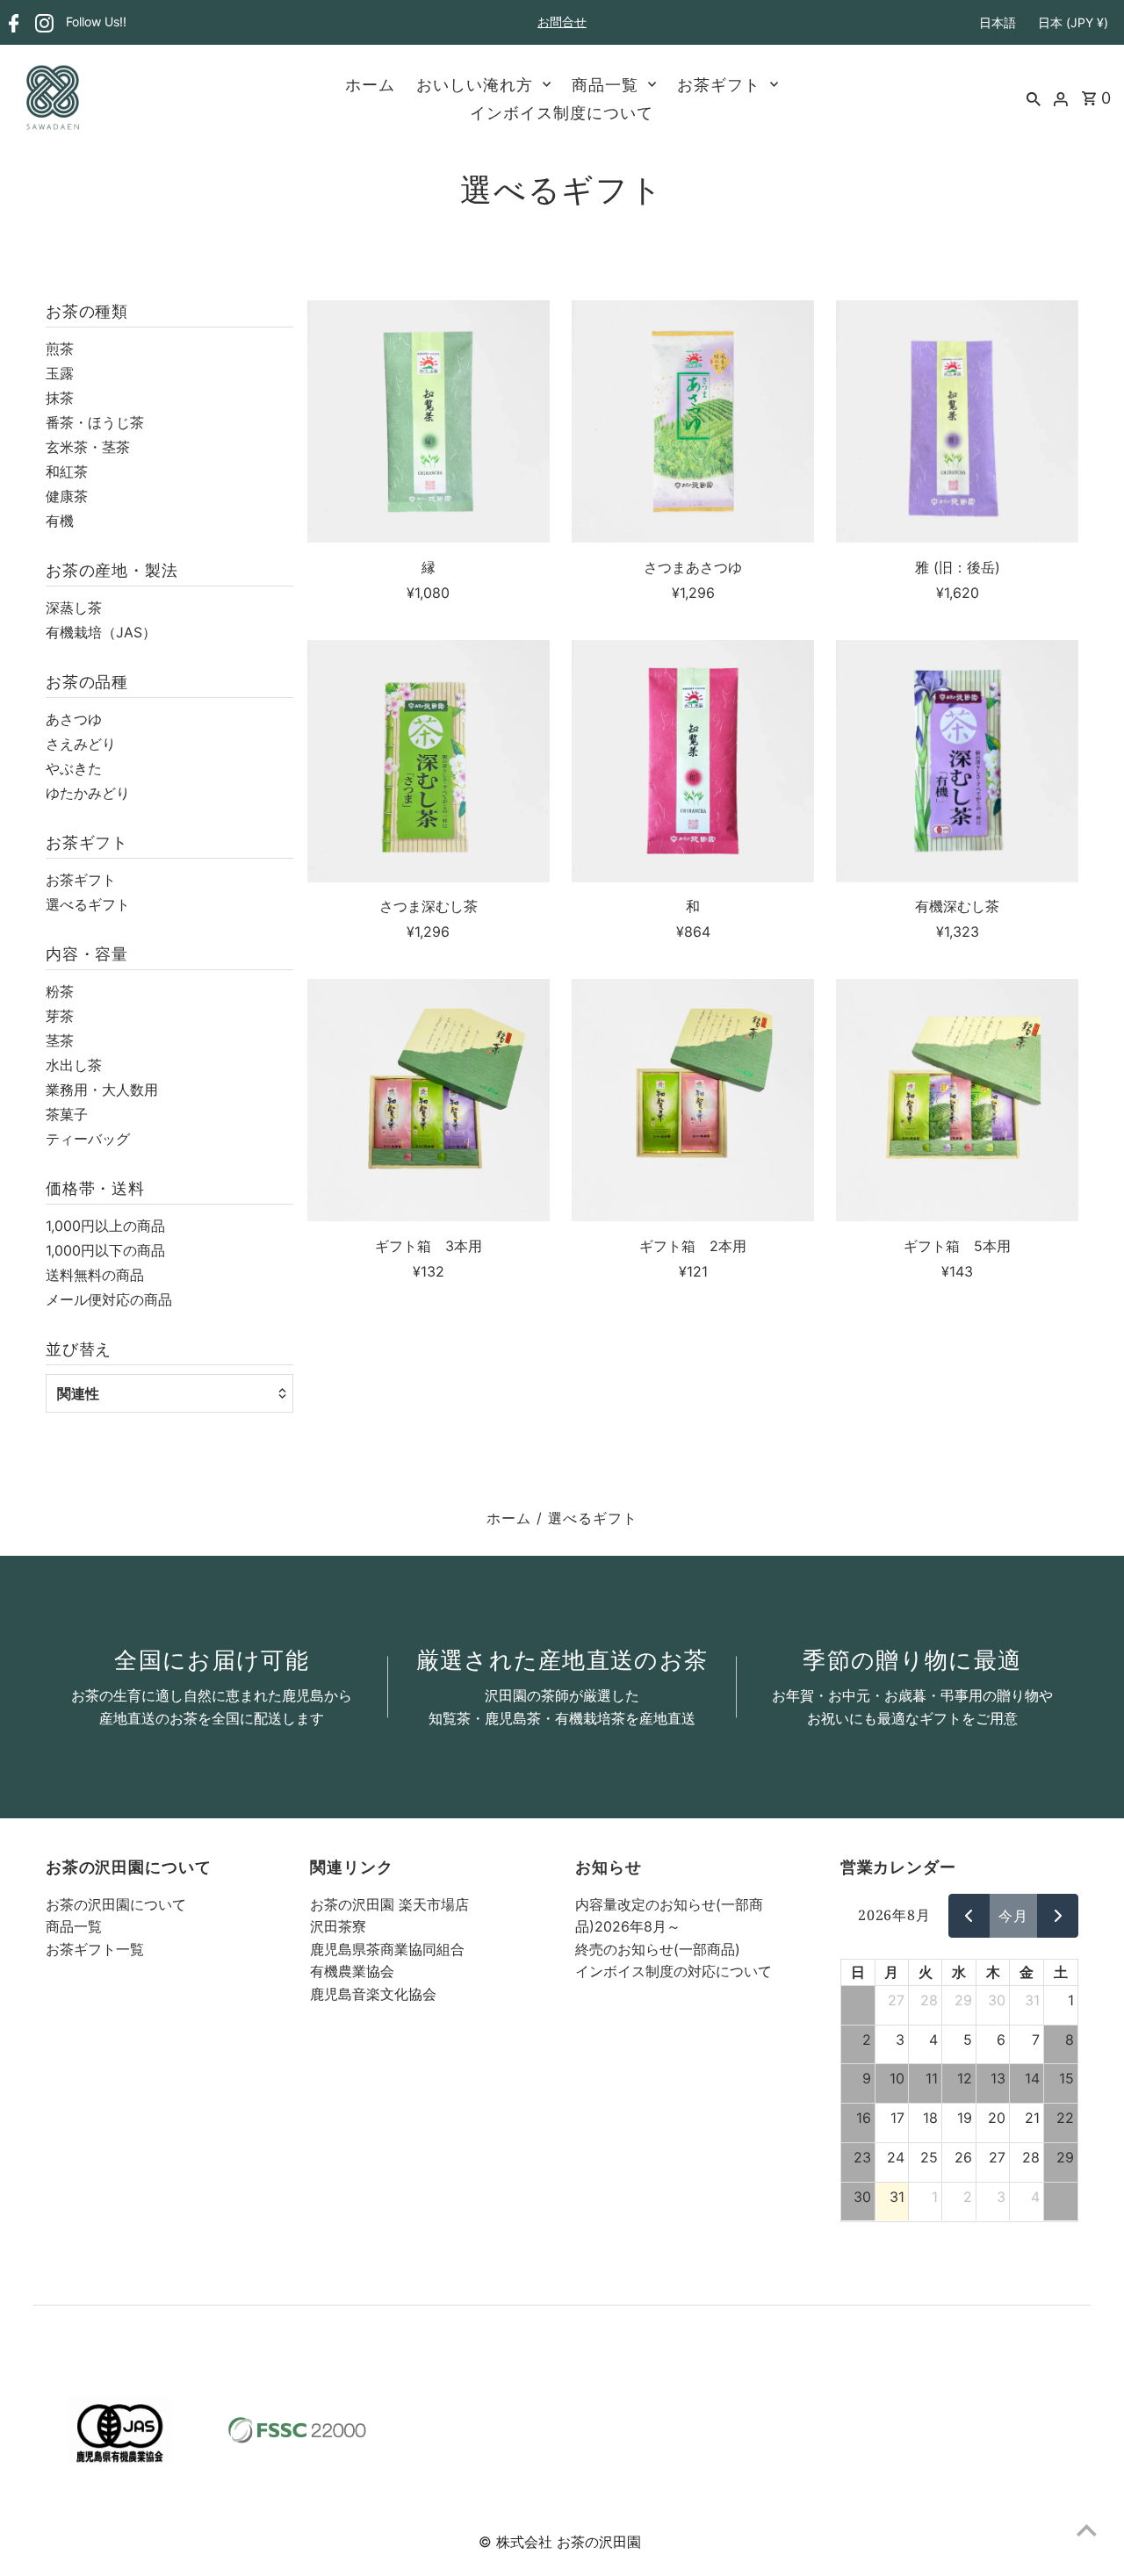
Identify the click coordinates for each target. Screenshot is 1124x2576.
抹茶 (60, 398)
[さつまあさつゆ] (693, 421)
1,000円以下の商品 (105, 1250)
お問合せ (562, 22)
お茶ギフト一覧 (95, 1949)
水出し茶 (74, 1065)
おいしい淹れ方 (475, 84)
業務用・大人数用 (102, 1090)
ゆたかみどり (88, 793)
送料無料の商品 (95, 1275)
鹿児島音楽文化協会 (373, 1994)
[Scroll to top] (1087, 2530)
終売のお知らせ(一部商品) (658, 1949)
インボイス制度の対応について (674, 1971)
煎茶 (60, 349)
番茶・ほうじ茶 (95, 422)
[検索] (1034, 97)
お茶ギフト (719, 84)
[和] (693, 761)
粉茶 (60, 991)
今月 (1013, 1916)
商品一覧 (605, 84)
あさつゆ (74, 719)
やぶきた (74, 768)
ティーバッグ (88, 1139)
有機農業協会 (352, 1971)
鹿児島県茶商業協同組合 (387, 1949)
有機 (60, 521)
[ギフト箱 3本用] (429, 1100)
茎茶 (60, 1040)
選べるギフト (88, 904)
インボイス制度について (562, 112)
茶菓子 (67, 1114)
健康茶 (67, 496)
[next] (1058, 1916)
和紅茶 (67, 471)
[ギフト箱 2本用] (693, 1100)
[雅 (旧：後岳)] (957, 421)
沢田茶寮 (338, 1926)
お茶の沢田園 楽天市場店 (389, 1904)
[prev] (969, 1916)
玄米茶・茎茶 (88, 447)
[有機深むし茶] (957, 761)
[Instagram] (42, 23)
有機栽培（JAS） (101, 632)
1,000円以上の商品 (105, 1226)
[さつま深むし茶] (429, 761)
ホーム (370, 84)
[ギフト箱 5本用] (957, 1100)
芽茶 (60, 1016)
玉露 (60, 373)
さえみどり (81, 744)
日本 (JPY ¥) (1073, 22)
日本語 (998, 22)
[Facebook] (12, 23)
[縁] (429, 421)
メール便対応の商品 (109, 1299)
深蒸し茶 (74, 608)
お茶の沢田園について (116, 1904)
